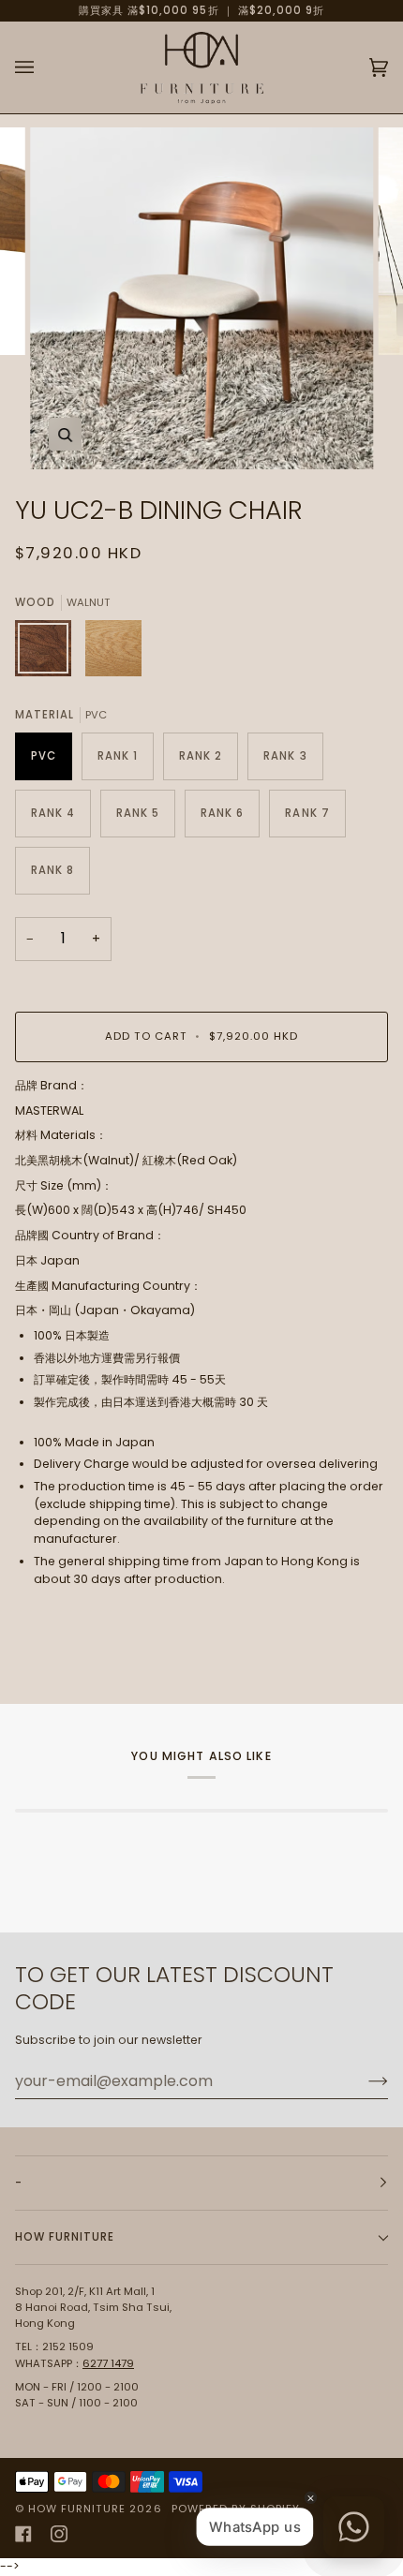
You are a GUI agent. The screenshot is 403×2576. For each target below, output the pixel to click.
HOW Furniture (77, 2509)
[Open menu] (43, 67)
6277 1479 (108, 2363)
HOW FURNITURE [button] (65, 2237)
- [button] (19, 2183)
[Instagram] (59, 2534)
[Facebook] (23, 2534)
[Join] (363, 2080)
